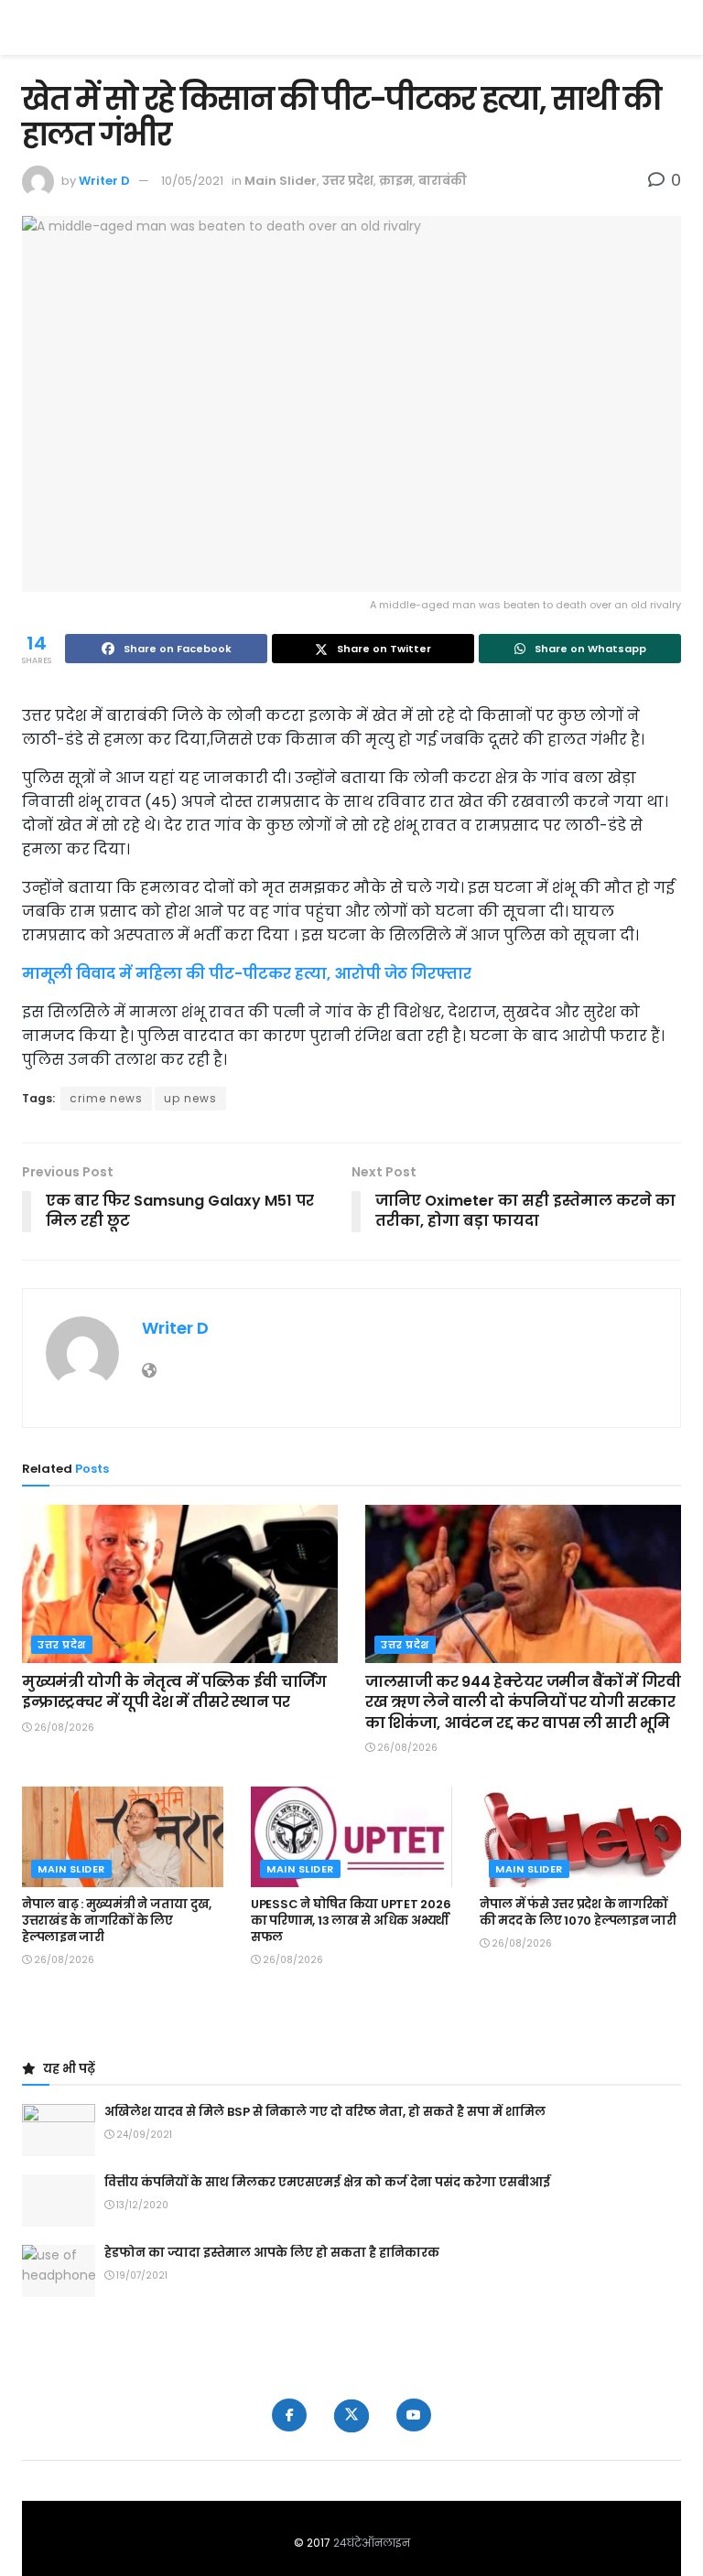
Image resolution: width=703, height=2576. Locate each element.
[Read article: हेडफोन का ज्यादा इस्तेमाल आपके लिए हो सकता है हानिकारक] (59, 2271)
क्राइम (396, 181)
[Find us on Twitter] (351, 2416)
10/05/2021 (192, 181)
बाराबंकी (443, 181)
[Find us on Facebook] (289, 2415)
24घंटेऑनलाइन (372, 2543)
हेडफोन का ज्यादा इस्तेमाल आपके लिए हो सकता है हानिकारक (272, 2253)
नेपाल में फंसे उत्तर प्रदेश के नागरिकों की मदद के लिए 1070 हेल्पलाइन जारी (578, 1912)
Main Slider (281, 181)
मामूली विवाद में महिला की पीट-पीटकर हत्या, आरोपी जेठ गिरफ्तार (247, 974)
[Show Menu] (672, 27)
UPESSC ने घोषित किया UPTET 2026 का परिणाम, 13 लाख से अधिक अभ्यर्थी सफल (351, 1921)
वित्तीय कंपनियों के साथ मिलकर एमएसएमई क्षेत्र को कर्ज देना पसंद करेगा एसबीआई (327, 2182)
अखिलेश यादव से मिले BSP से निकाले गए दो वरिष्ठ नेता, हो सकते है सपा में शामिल (325, 2112)
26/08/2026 (63, 1728)
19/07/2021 (141, 2275)
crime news (106, 1098)
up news (190, 1098)
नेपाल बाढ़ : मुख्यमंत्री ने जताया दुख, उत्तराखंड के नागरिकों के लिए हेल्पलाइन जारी (117, 1921)
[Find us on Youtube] (414, 2415)
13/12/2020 (141, 2205)
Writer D (104, 181)
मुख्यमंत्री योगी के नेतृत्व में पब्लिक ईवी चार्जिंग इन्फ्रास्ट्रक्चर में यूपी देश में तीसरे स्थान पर (174, 1692)
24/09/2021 (143, 2135)
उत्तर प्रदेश (348, 181)
